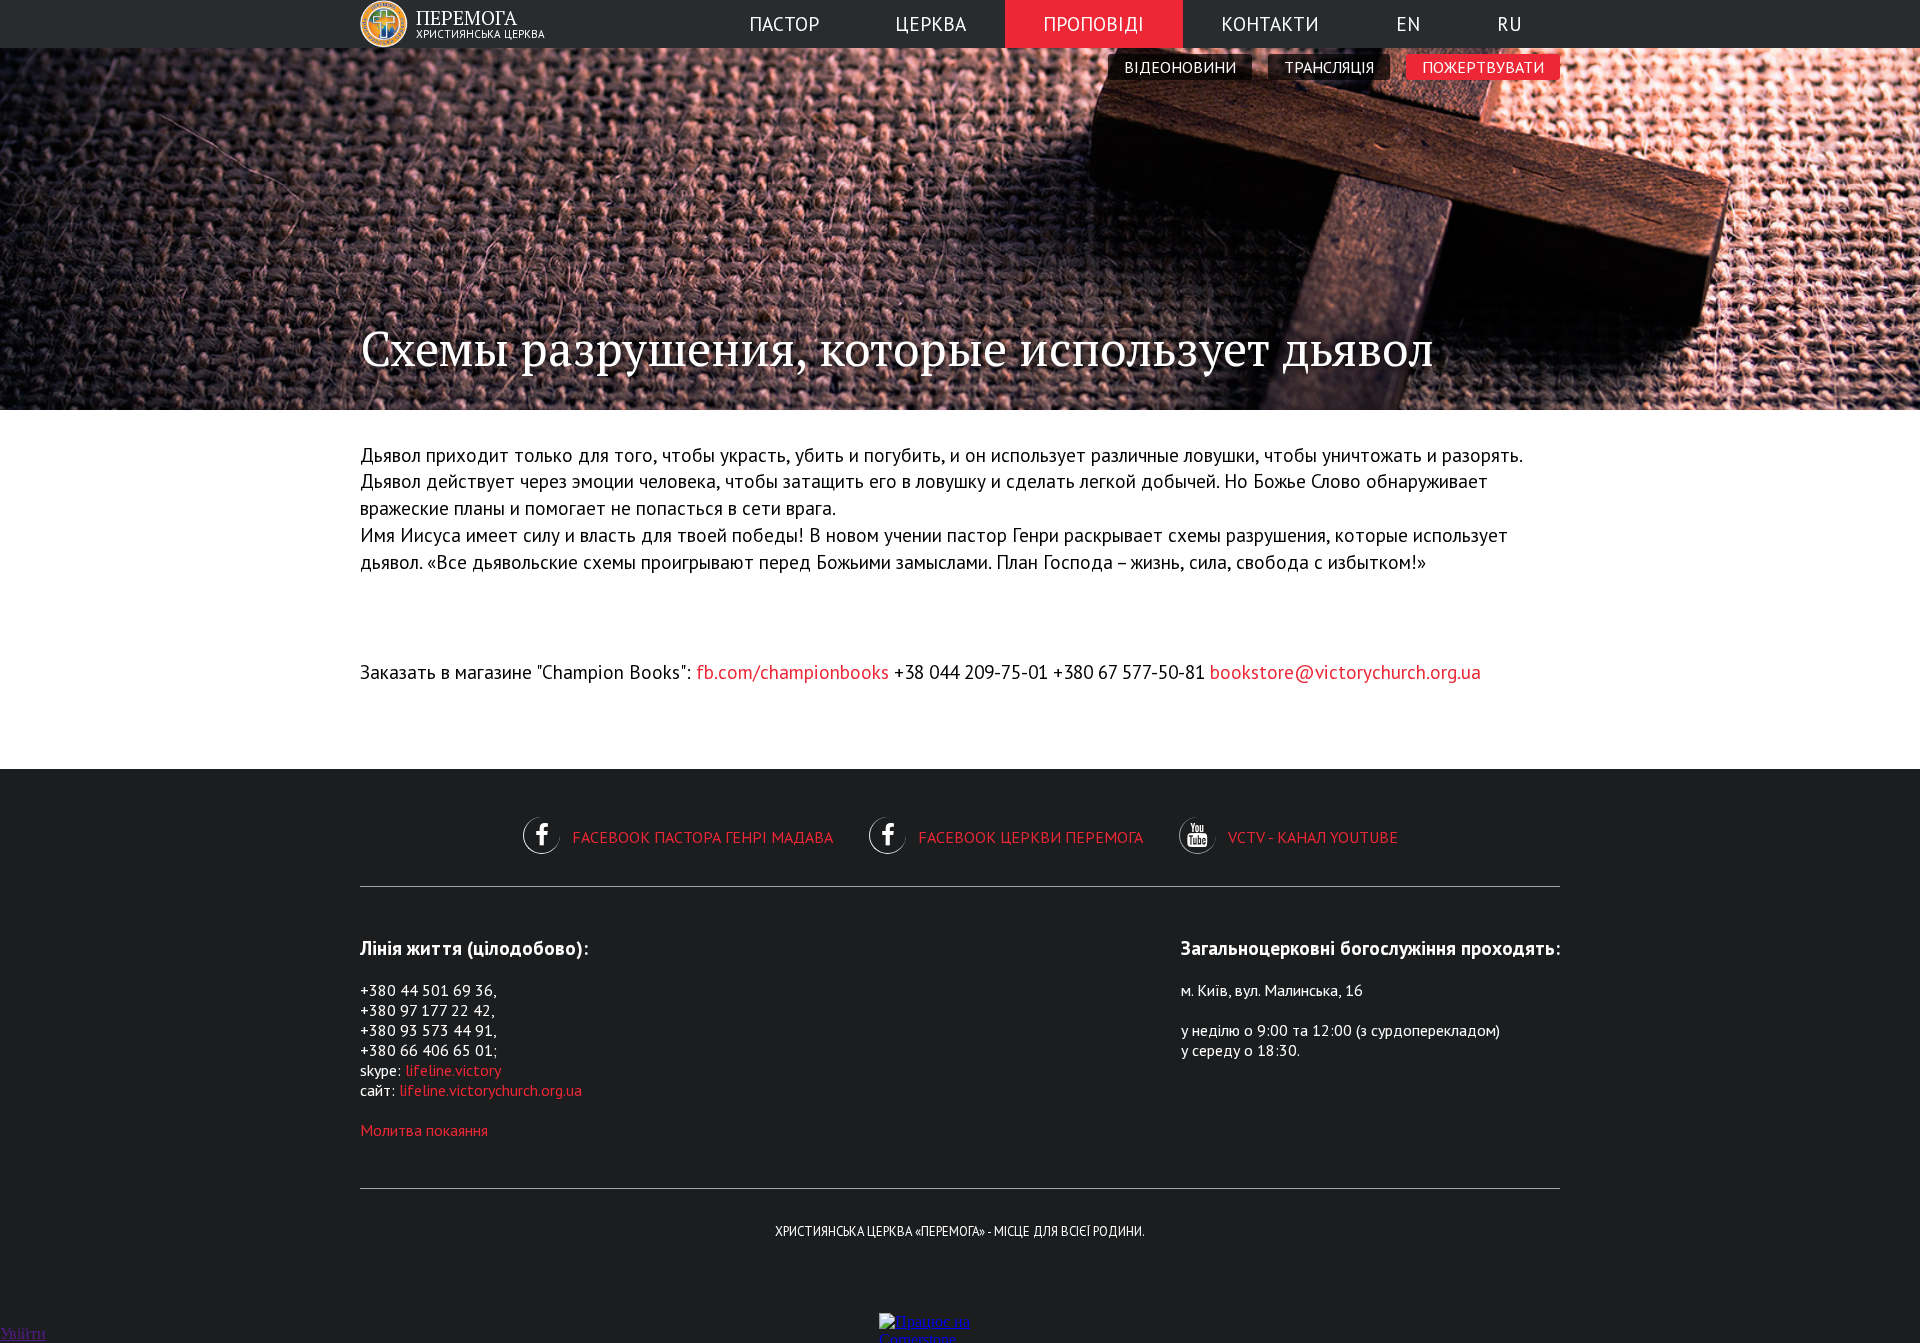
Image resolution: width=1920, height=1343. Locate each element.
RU (1509, 23)
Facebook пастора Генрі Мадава (702, 837)
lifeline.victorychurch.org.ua (490, 1090)
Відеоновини (1180, 67)
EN (1408, 23)
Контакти (1270, 23)
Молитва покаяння (424, 1130)
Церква (930, 23)
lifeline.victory (453, 1070)
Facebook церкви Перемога (1030, 837)
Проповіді (1093, 23)
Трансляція (1329, 67)
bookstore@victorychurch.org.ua (1345, 671)
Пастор (784, 23)
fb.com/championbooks (792, 671)
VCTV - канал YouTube (1313, 837)
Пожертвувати (1483, 67)
